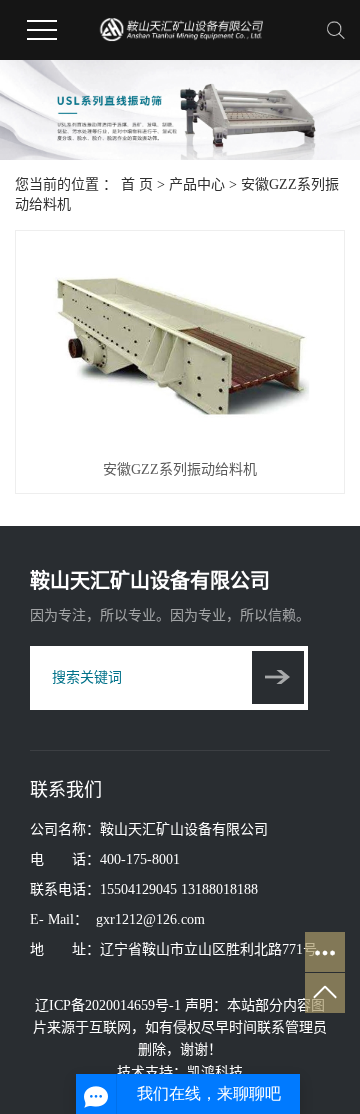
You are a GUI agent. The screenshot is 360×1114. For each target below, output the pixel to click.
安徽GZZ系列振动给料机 (180, 469)
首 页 (137, 184)
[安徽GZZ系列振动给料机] (180, 344)
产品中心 (197, 184)
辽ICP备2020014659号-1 (108, 1005)
